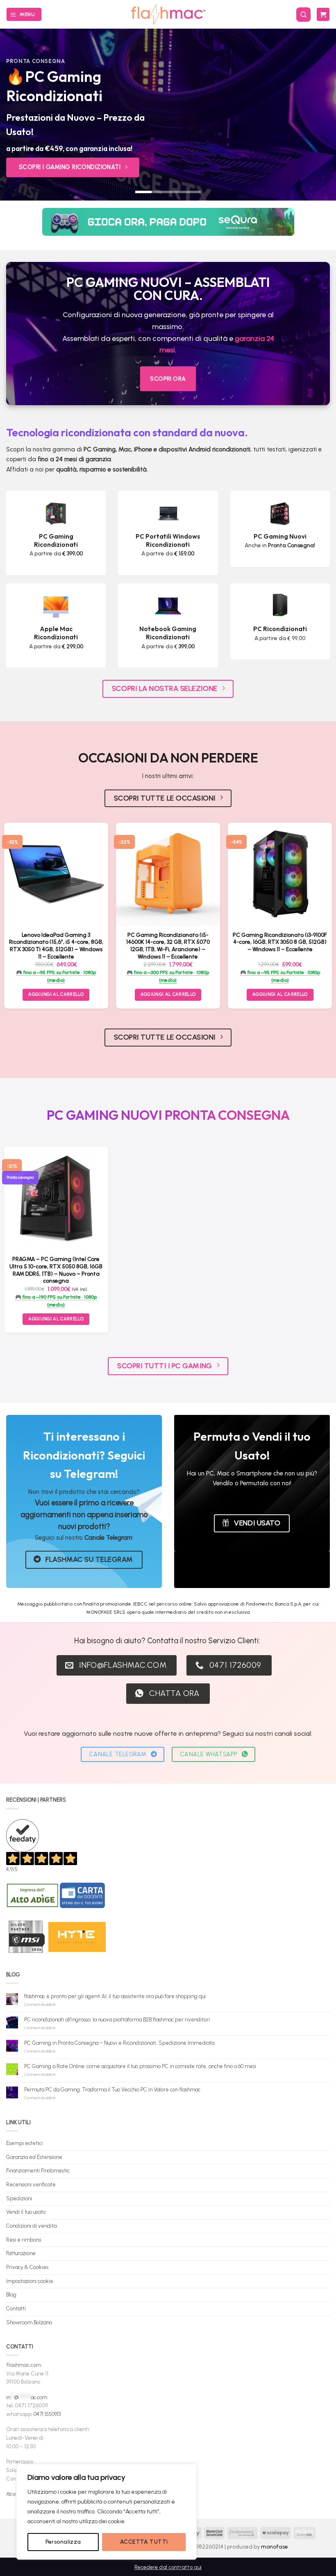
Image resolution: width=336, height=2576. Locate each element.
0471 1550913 (47, 2414)
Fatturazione (21, 2253)
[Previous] (17, 115)
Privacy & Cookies (27, 2267)
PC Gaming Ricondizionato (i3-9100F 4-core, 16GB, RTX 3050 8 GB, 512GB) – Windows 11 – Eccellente (280, 942)
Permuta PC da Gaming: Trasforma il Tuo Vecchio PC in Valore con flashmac (112, 2090)
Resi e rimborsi (24, 2240)
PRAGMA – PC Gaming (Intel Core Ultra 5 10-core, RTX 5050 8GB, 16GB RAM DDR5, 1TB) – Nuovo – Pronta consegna (56, 1270)
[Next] (319, 115)
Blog (11, 2295)
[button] (24, 14)
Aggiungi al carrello (56, 1319)
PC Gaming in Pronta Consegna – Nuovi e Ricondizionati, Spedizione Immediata (119, 2043)
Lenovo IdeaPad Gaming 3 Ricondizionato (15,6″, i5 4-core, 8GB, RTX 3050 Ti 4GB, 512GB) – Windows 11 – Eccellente (56, 946)
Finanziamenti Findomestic (38, 2171)
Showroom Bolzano (29, 2322)
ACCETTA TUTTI (144, 2542)
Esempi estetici (24, 2143)
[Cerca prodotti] (303, 15)
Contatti (16, 2309)
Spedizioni (19, 2198)
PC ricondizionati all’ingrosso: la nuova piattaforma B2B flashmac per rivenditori (117, 2020)
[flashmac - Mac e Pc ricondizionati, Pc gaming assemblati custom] (168, 14)
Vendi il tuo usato (26, 2212)
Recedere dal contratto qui (168, 2567)
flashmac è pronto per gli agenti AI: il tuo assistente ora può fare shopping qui (115, 1996)
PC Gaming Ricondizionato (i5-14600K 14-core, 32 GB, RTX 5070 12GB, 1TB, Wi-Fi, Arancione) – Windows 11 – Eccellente (168, 946)
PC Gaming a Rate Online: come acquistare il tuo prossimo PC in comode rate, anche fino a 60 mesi (140, 2066)
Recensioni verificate (31, 2185)
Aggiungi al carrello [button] (56, 994)
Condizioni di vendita (31, 2226)
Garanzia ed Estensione (34, 2157)
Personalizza (63, 2542)
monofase (275, 2547)
